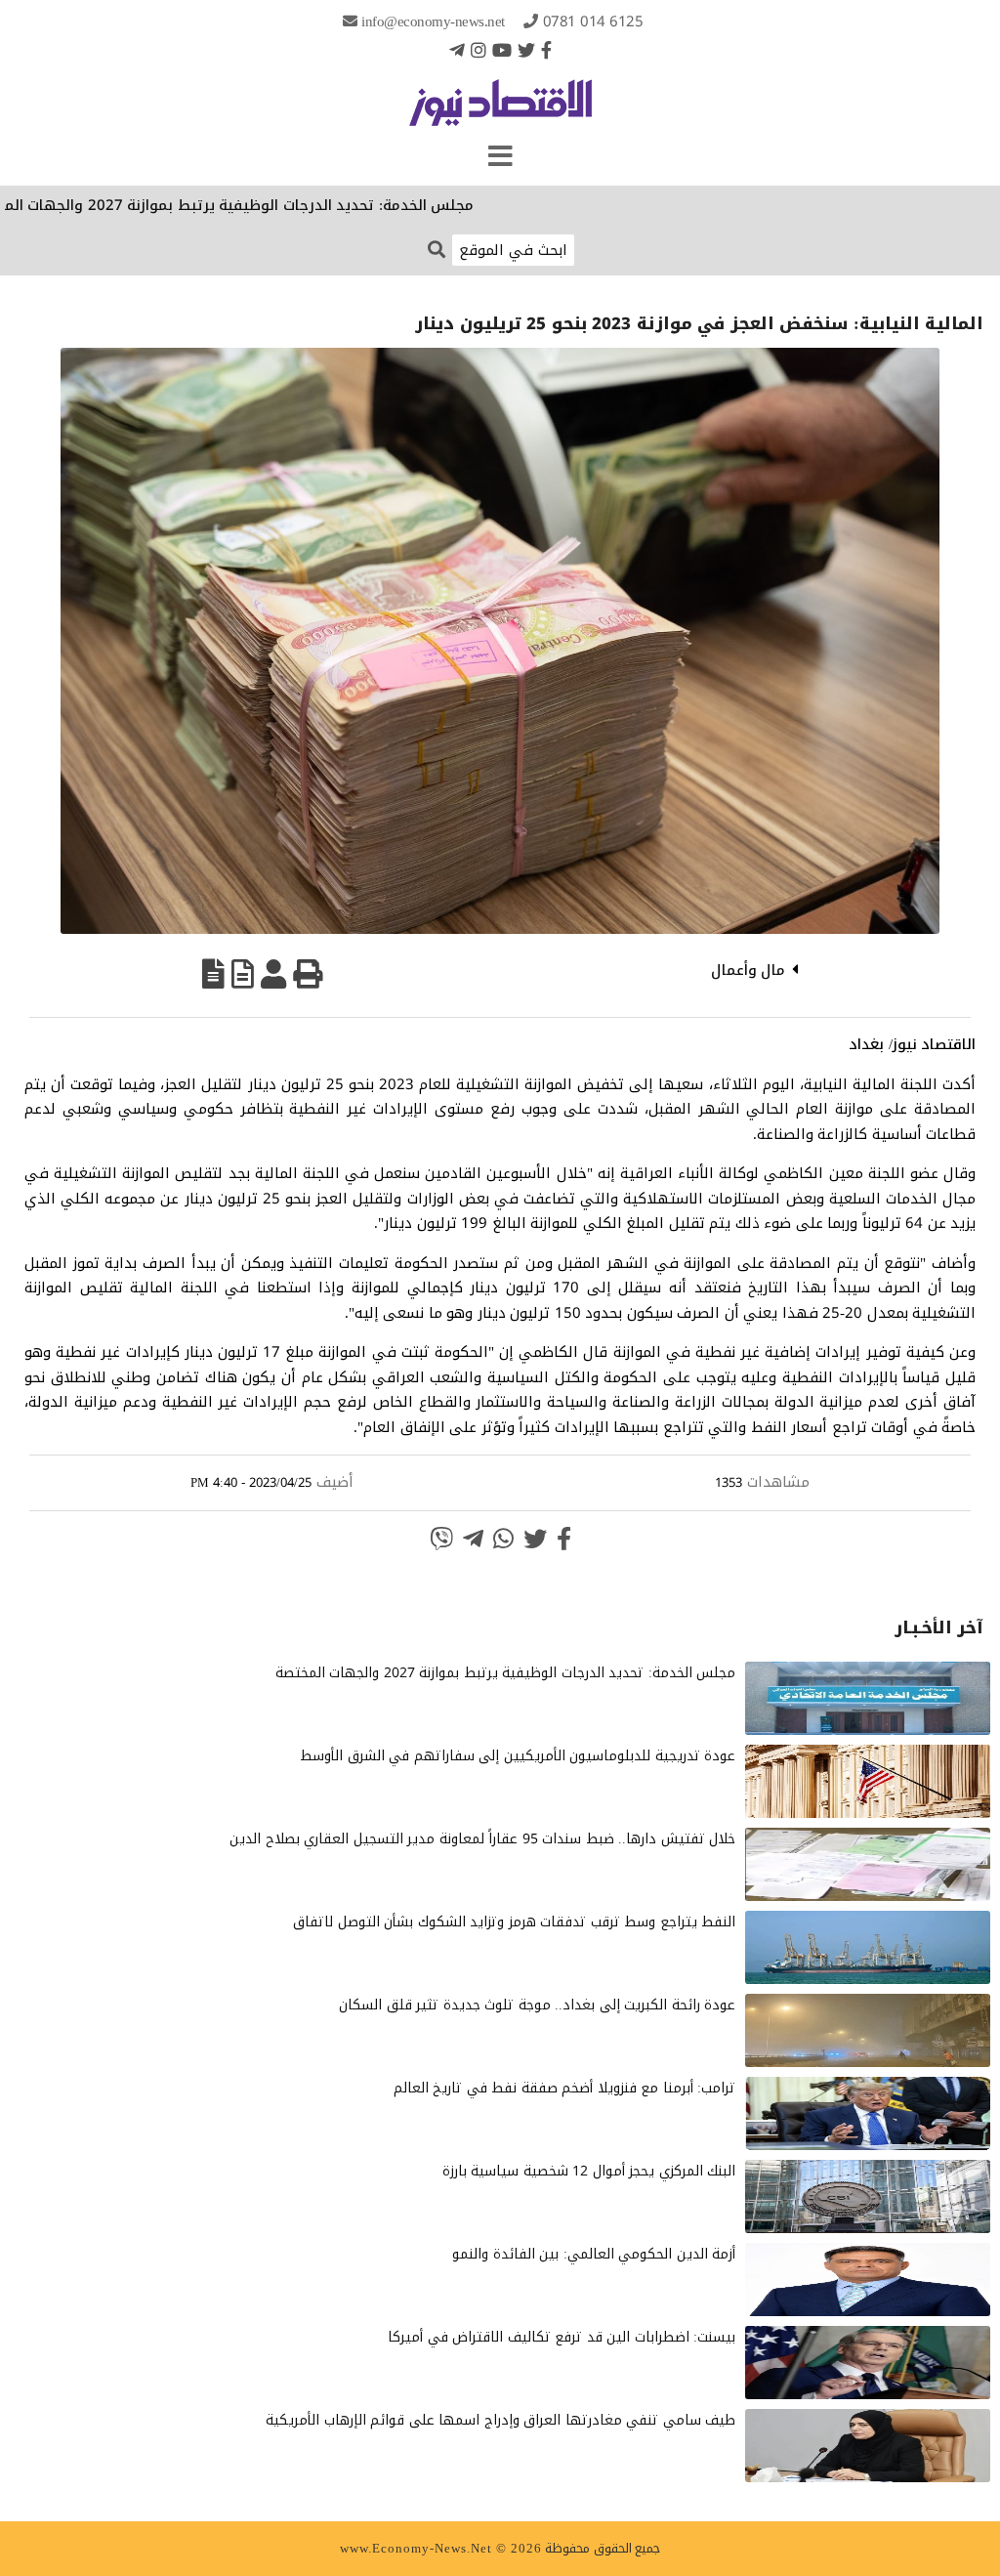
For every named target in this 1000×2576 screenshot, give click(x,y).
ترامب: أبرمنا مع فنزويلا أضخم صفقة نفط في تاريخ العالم (565, 2088)
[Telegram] (457, 50)
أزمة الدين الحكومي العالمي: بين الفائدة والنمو (594, 2254)
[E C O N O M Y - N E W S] (500, 112)
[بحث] (437, 249)
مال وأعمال (749, 970)
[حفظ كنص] (213, 974)
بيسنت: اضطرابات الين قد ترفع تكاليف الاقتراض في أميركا (562, 2337)
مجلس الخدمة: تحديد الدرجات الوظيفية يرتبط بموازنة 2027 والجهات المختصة (285, 205)
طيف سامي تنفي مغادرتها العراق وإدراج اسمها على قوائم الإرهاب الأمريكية (500, 2420)
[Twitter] (526, 50)
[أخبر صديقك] (273, 974)
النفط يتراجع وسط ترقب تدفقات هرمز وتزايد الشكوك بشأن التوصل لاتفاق (514, 1922)
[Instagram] (479, 50)
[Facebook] (546, 50)
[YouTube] (502, 50)
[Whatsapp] (503, 1539)
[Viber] (441, 1539)
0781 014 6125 (593, 21)
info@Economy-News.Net (433, 21)
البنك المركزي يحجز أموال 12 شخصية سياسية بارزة (589, 2171)
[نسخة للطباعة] (308, 974)
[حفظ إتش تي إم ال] (243, 974)
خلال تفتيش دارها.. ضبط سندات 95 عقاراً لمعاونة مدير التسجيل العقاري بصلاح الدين (482, 1839)
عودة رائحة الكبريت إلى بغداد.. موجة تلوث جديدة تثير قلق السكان (537, 2005)
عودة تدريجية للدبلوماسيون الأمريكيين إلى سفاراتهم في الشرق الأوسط (518, 1756)
